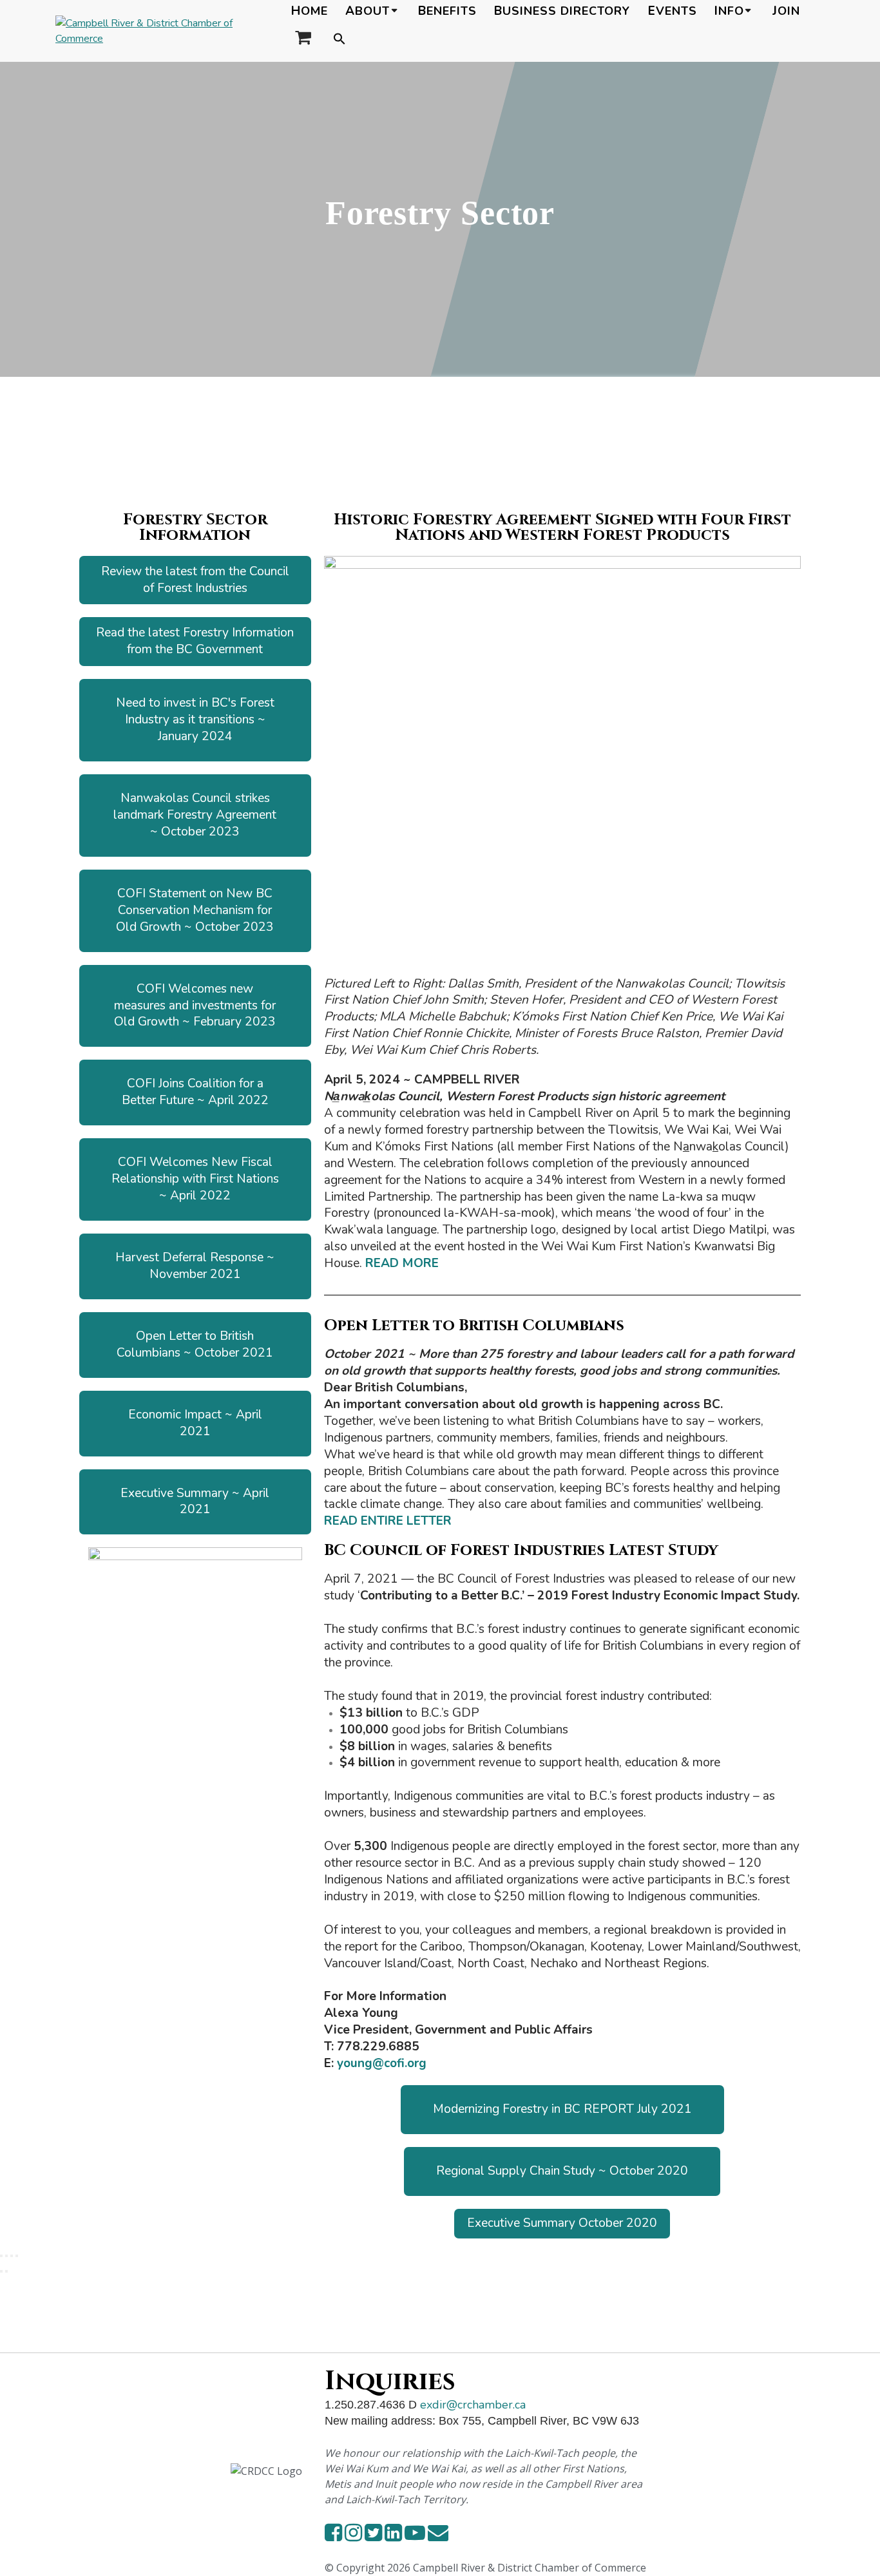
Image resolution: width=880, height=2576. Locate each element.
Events (673, 11)
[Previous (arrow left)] (1, 2271)
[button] (340, 40)
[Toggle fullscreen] (6, 2256)
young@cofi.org (382, 2063)
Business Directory (562, 11)
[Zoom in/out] (1, 2256)
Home (310, 11)
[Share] (12, 2256)
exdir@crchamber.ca (473, 2405)
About (368, 11)
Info (729, 11)
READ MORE (402, 1263)
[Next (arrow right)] (6, 2271)
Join (786, 11)
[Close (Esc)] (17, 2256)
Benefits (447, 11)
